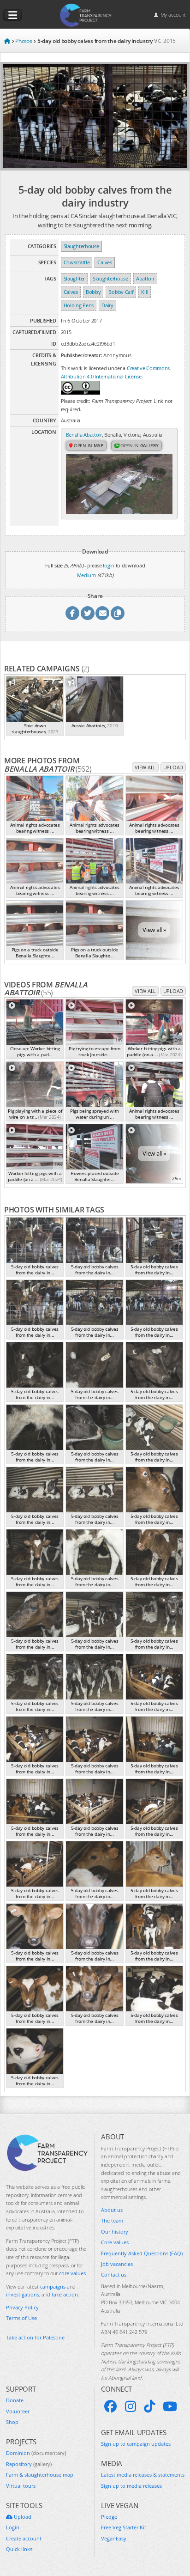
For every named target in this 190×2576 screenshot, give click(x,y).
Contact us (114, 2275)
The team (112, 2220)
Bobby (93, 292)
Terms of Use (21, 2318)
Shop (12, 2422)
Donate (15, 2400)
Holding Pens (79, 305)
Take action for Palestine (35, 2337)
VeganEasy (114, 2538)
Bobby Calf (121, 292)
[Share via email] (102, 613)
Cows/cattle (77, 262)
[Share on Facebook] (72, 613)
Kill (145, 292)
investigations (23, 2294)
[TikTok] (149, 2406)
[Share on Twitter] (88, 613)
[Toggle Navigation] (12, 15)
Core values (115, 2242)
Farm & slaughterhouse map (40, 2475)
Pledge (109, 2517)
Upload (173, 767)
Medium (86, 575)
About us (112, 2210)
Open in (88, 445)
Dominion (36, 2453)
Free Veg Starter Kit (124, 2527)
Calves (104, 262)
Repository (29, 2464)
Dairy (107, 305)
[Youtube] (170, 2406)
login (109, 565)
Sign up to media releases (131, 2486)
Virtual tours (21, 2486)
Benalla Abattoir (84, 435)
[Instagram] (131, 2406)
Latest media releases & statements (143, 2475)
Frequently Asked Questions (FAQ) (142, 2253)
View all (145, 767)
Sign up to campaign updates (136, 2444)
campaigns (53, 2287)
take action (65, 2294)
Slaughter (74, 278)
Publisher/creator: (82, 355)
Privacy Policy (22, 2307)
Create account (24, 2538)
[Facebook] (111, 2406)
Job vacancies (117, 2264)
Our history (115, 2232)
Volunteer (18, 2411)
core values (72, 2273)
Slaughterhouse (81, 246)
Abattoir (145, 278)
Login (13, 2527)
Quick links (19, 2549)
